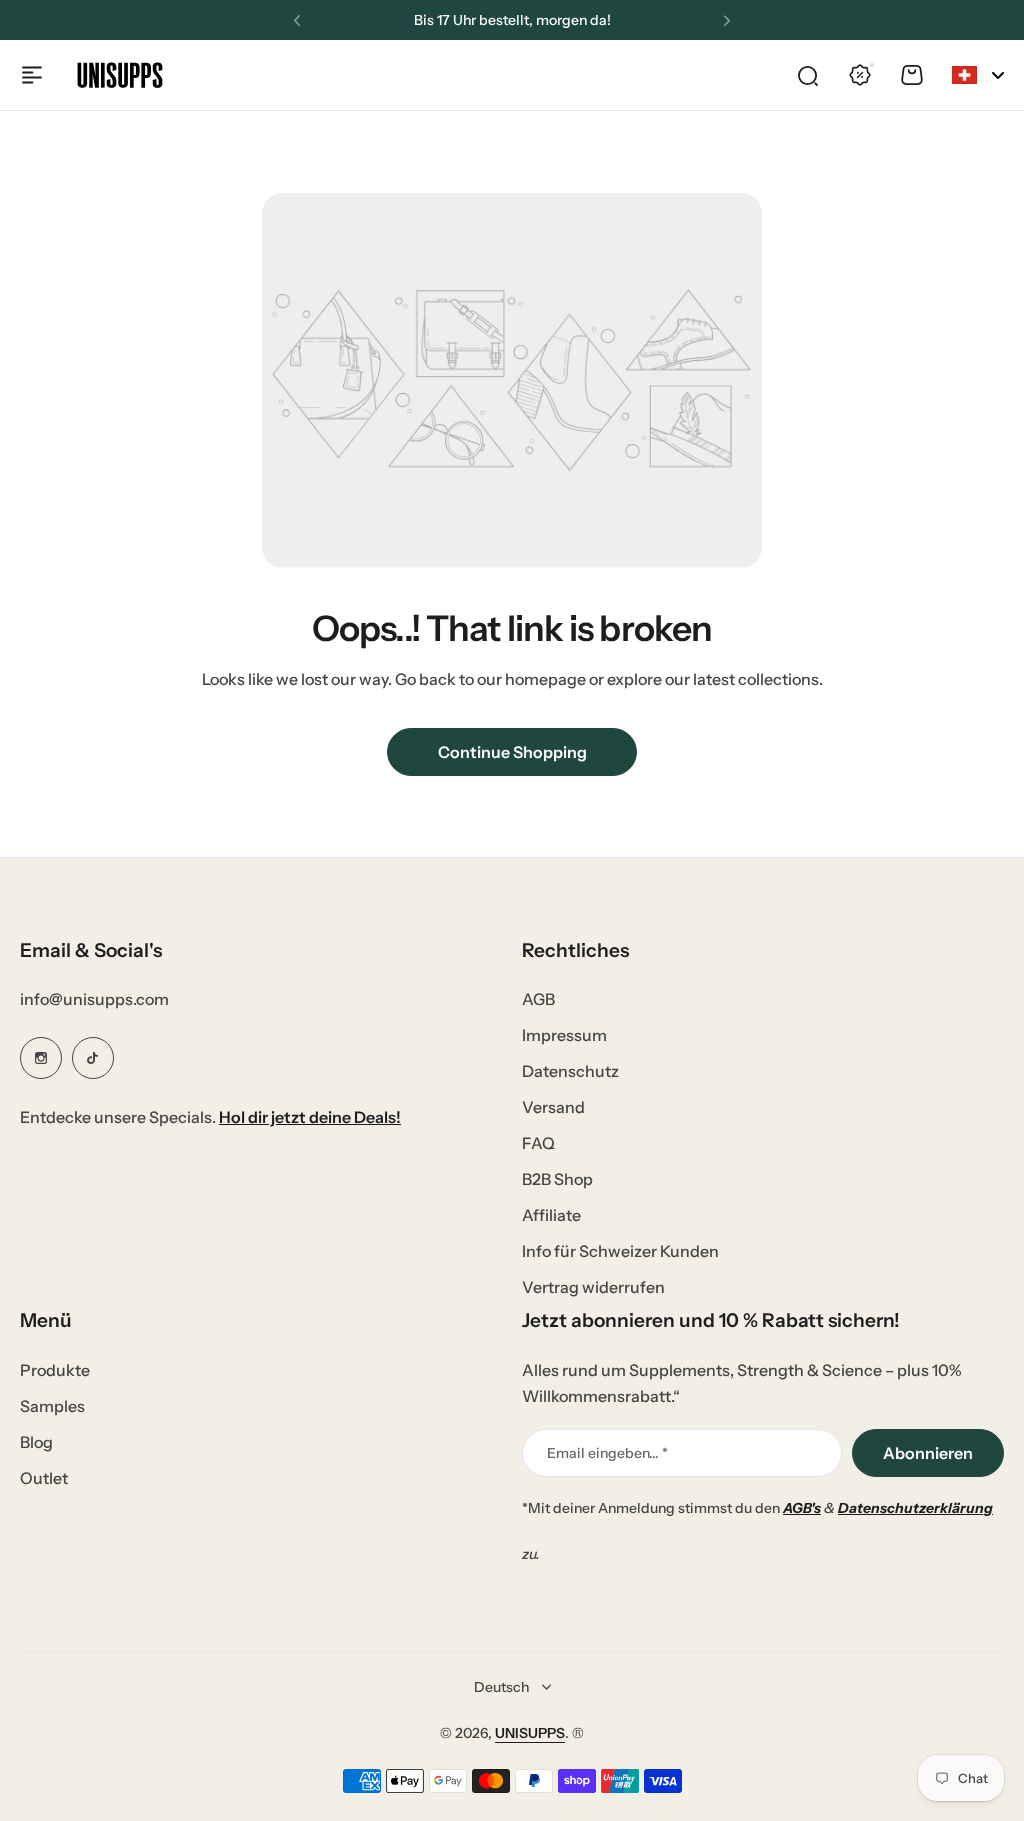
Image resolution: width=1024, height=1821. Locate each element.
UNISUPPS (530, 1733)
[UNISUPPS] (120, 75)
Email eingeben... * (607, 1453)
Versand (553, 1107)
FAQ (538, 1143)
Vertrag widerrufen (593, 1287)
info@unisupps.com (94, 999)
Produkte (55, 1370)
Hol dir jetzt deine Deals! (310, 1117)
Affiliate (551, 1215)
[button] (297, 21)
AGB (538, 999)
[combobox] (978, 75)
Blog (36, 1442)
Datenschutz (570, 1071)
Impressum (564, 1035)
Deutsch (501, 1687)
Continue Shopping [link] (512, 752)
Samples (52, 1406)
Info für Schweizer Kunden (620, 1251)
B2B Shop (557, 1179)
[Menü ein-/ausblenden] (32, 75)
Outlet (44, 1478)
